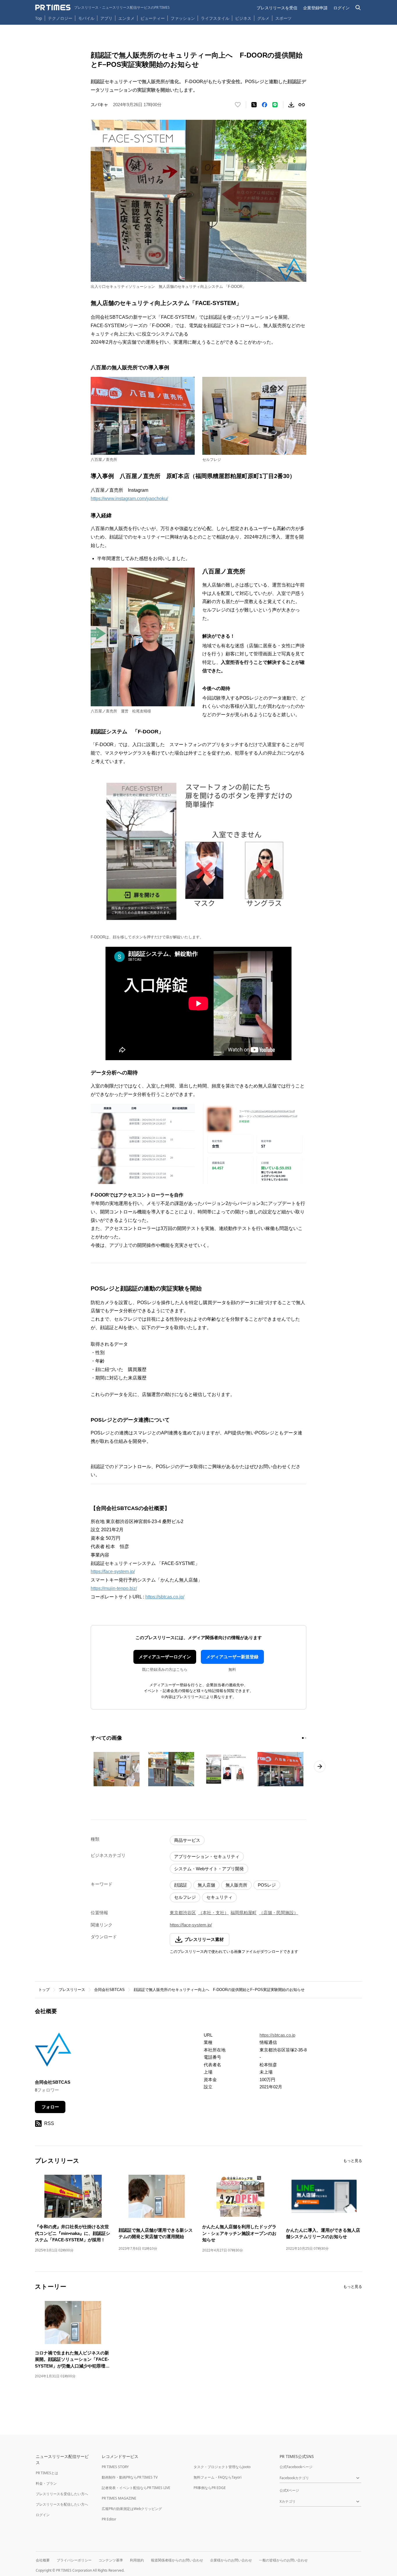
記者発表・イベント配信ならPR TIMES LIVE (136, 2488)
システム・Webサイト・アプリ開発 (209, 1869)
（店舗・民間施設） (279, 1913)
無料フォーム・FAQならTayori (218, 2477)
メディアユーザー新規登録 (232, 1657)
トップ (44, 1990)
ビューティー (153, 18)
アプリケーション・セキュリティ (207, 1856)
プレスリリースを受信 (277, 8)
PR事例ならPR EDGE (210, 2488)
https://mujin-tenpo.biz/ (114, 1588)
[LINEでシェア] (275, 105)
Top (39, 18)
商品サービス (187, 1840)
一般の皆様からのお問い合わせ (283, 2560)
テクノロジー (60, 18)
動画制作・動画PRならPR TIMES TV (130, 2477)
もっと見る (353, 2161)
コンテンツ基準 (111, 2560)
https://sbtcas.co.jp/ (165, 1597)
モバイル (86, 18)
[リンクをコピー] (302, 105)
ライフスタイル (215, 18)
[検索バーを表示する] (358, 8)
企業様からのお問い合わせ (231, 2560)
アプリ (106, 18)
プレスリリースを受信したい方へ (62, 2494)
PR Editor (109, 2519)
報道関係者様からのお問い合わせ (177, 2560)
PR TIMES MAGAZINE (119, 2498)
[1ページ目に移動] (303, 1738)
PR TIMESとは (47, 2473)
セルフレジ (185, 1897)
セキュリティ (219, 1897)
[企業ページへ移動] (53, 2051)
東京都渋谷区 (183, 1913)
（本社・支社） (213, 1913)
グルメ (263, 18)
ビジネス (243, 18)
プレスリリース (72, 1990)
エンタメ (126, 18)
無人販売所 (236, 1885)
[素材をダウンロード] (291, 105)
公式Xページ (289, 2490)
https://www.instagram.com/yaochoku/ (129, 499)
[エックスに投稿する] (254, 105)
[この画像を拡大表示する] (117, 1769)
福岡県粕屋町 (244, 1913)
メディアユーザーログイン (165, 1657)
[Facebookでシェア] (264, 105)
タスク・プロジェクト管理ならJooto (222, 2467)
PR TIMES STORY (115, 2467)
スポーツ (283, 18)
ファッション (183, 18)
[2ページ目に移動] (305, 1738)
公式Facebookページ (296, 2467)
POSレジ (267, 1885)
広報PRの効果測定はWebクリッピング (132, 2509)
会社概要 (43, 2560)
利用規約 (137, 2560)
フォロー (50, 2107)
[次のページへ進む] (320, 1766)
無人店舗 (206, 1885)
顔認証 (181, 1885)
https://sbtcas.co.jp (277, 2035)
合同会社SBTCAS (109, 1990)
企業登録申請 (315, 8)
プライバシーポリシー (74, 2560)
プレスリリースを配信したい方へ (62, 2504)
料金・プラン (46, 2483)
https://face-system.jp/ (113, 1572)
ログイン (341, 8)
